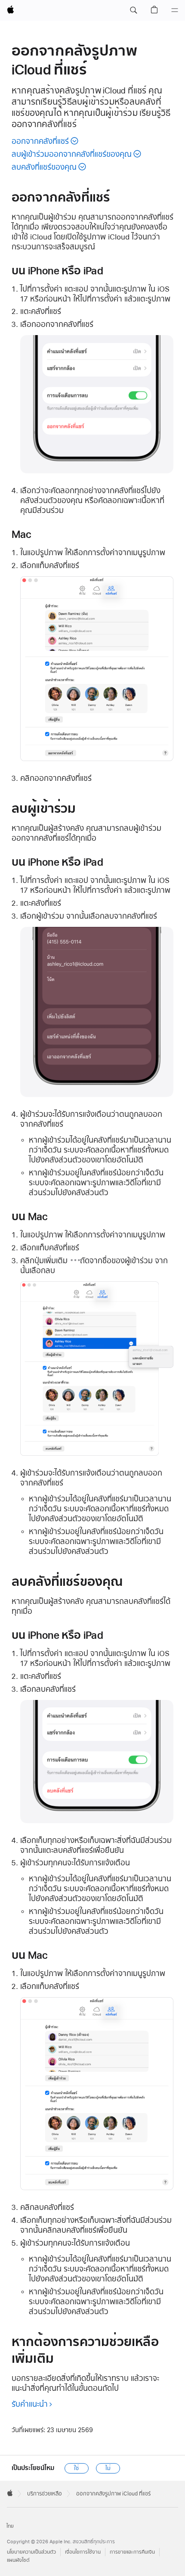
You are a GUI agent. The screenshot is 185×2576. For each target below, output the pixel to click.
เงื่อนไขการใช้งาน (83, 2552)
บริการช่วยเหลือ (45, 2494)
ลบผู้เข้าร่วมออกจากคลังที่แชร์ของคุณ (72, 154)
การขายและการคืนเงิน (132, 2552)
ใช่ (76, 2468)
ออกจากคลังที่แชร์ (40, 141)
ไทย (10, 2526)
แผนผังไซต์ (18, 2560)
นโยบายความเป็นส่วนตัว (31, 2552)
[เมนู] (175, 10)
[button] (133, 10)
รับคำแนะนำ (30, 2404)
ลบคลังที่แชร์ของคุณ (44, 167)
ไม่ (108, 2468)
